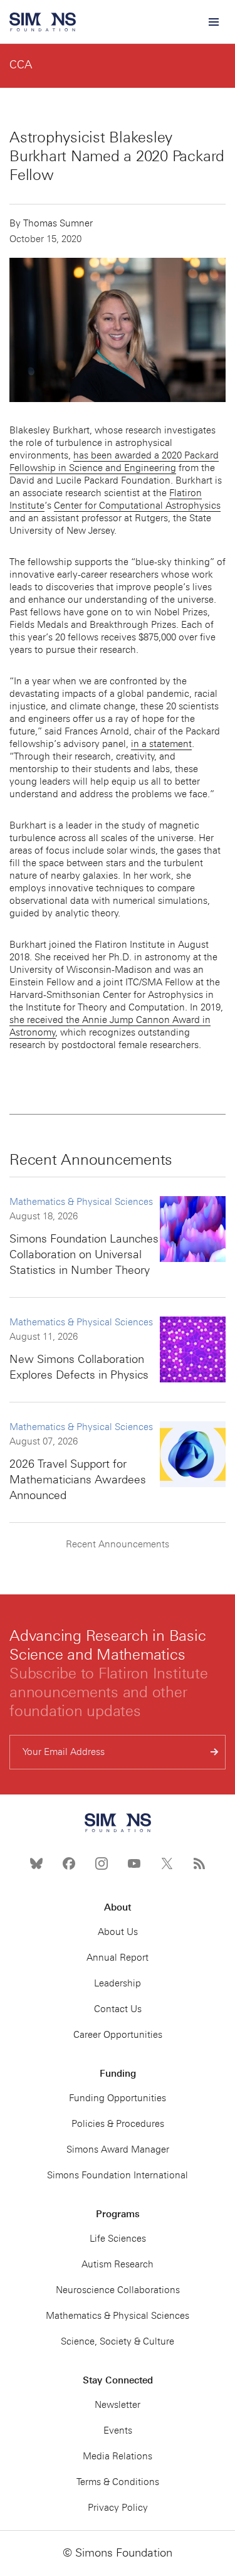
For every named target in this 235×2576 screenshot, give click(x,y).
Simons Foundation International (118, 2175)
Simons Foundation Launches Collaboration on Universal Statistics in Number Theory (84, 1254)
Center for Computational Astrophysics (137, 506)
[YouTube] (134, 1863)
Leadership (118, 1983)
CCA (21, 65)
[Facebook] (69, 1863)
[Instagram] (102, 1863)
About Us (118, 1932)
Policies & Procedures (118, 2124)
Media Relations (118, 2456)
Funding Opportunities (118, 2098)
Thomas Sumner (58, 223)
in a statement (161, 744)
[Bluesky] (36, 1863)
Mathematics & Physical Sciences (81, 1202)
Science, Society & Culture (118, 2341)
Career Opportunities (118, 2035)
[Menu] (213, 22)
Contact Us (118, 2009)
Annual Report (118, 1958)
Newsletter (118, 2405)
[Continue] (215, 1752)
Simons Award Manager (118, 2149)
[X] (167, 1863)
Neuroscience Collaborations (118, 2290)
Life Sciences (118, 2239)
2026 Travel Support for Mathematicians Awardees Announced (78, 1480)
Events (118, 2430)
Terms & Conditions (118, 2482)
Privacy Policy (118, 2508)
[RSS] (199, 1863)
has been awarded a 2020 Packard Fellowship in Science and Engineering (114, 462)
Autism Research (118, 2264)
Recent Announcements (118, 1544)
